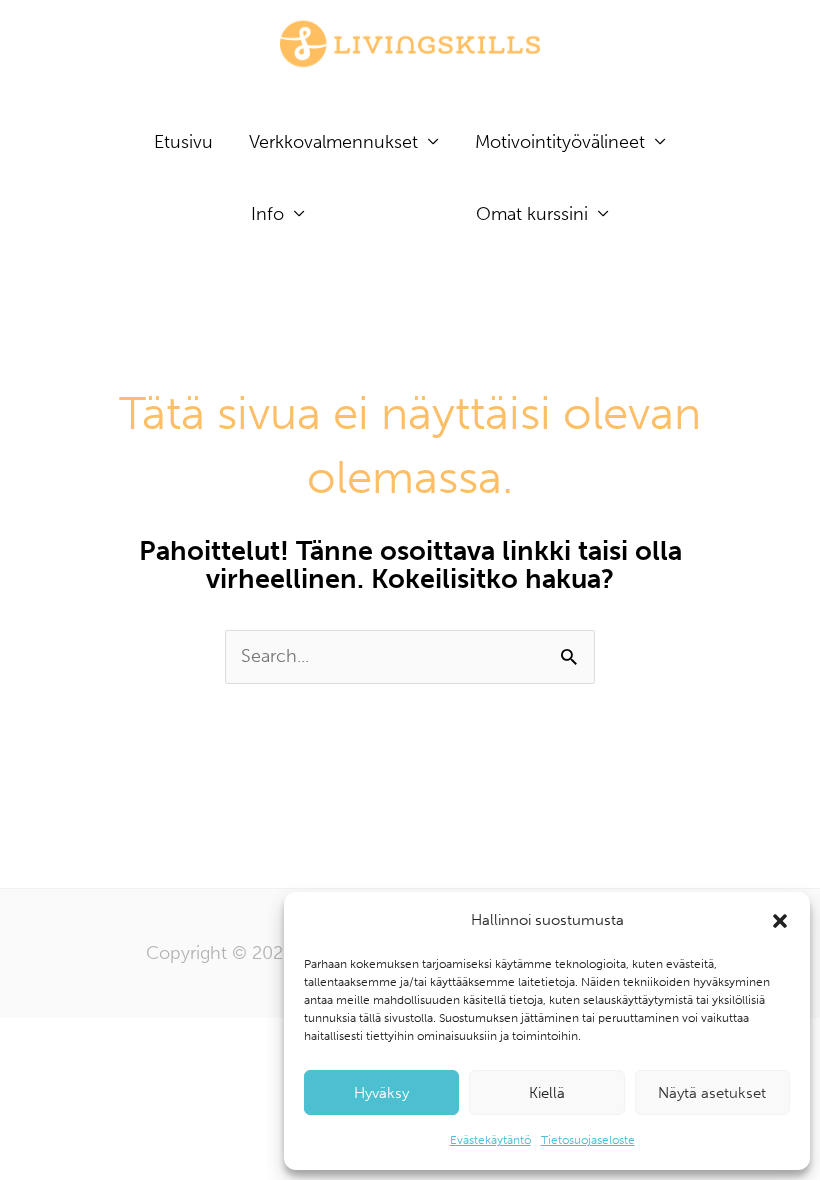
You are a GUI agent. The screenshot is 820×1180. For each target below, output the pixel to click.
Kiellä (547, 1093)
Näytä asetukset (712, 1093)
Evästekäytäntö (490, 1140)
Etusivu (183, 142)
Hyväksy (381, 1093)
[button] (780, 921)
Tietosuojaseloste (588, 1140)
